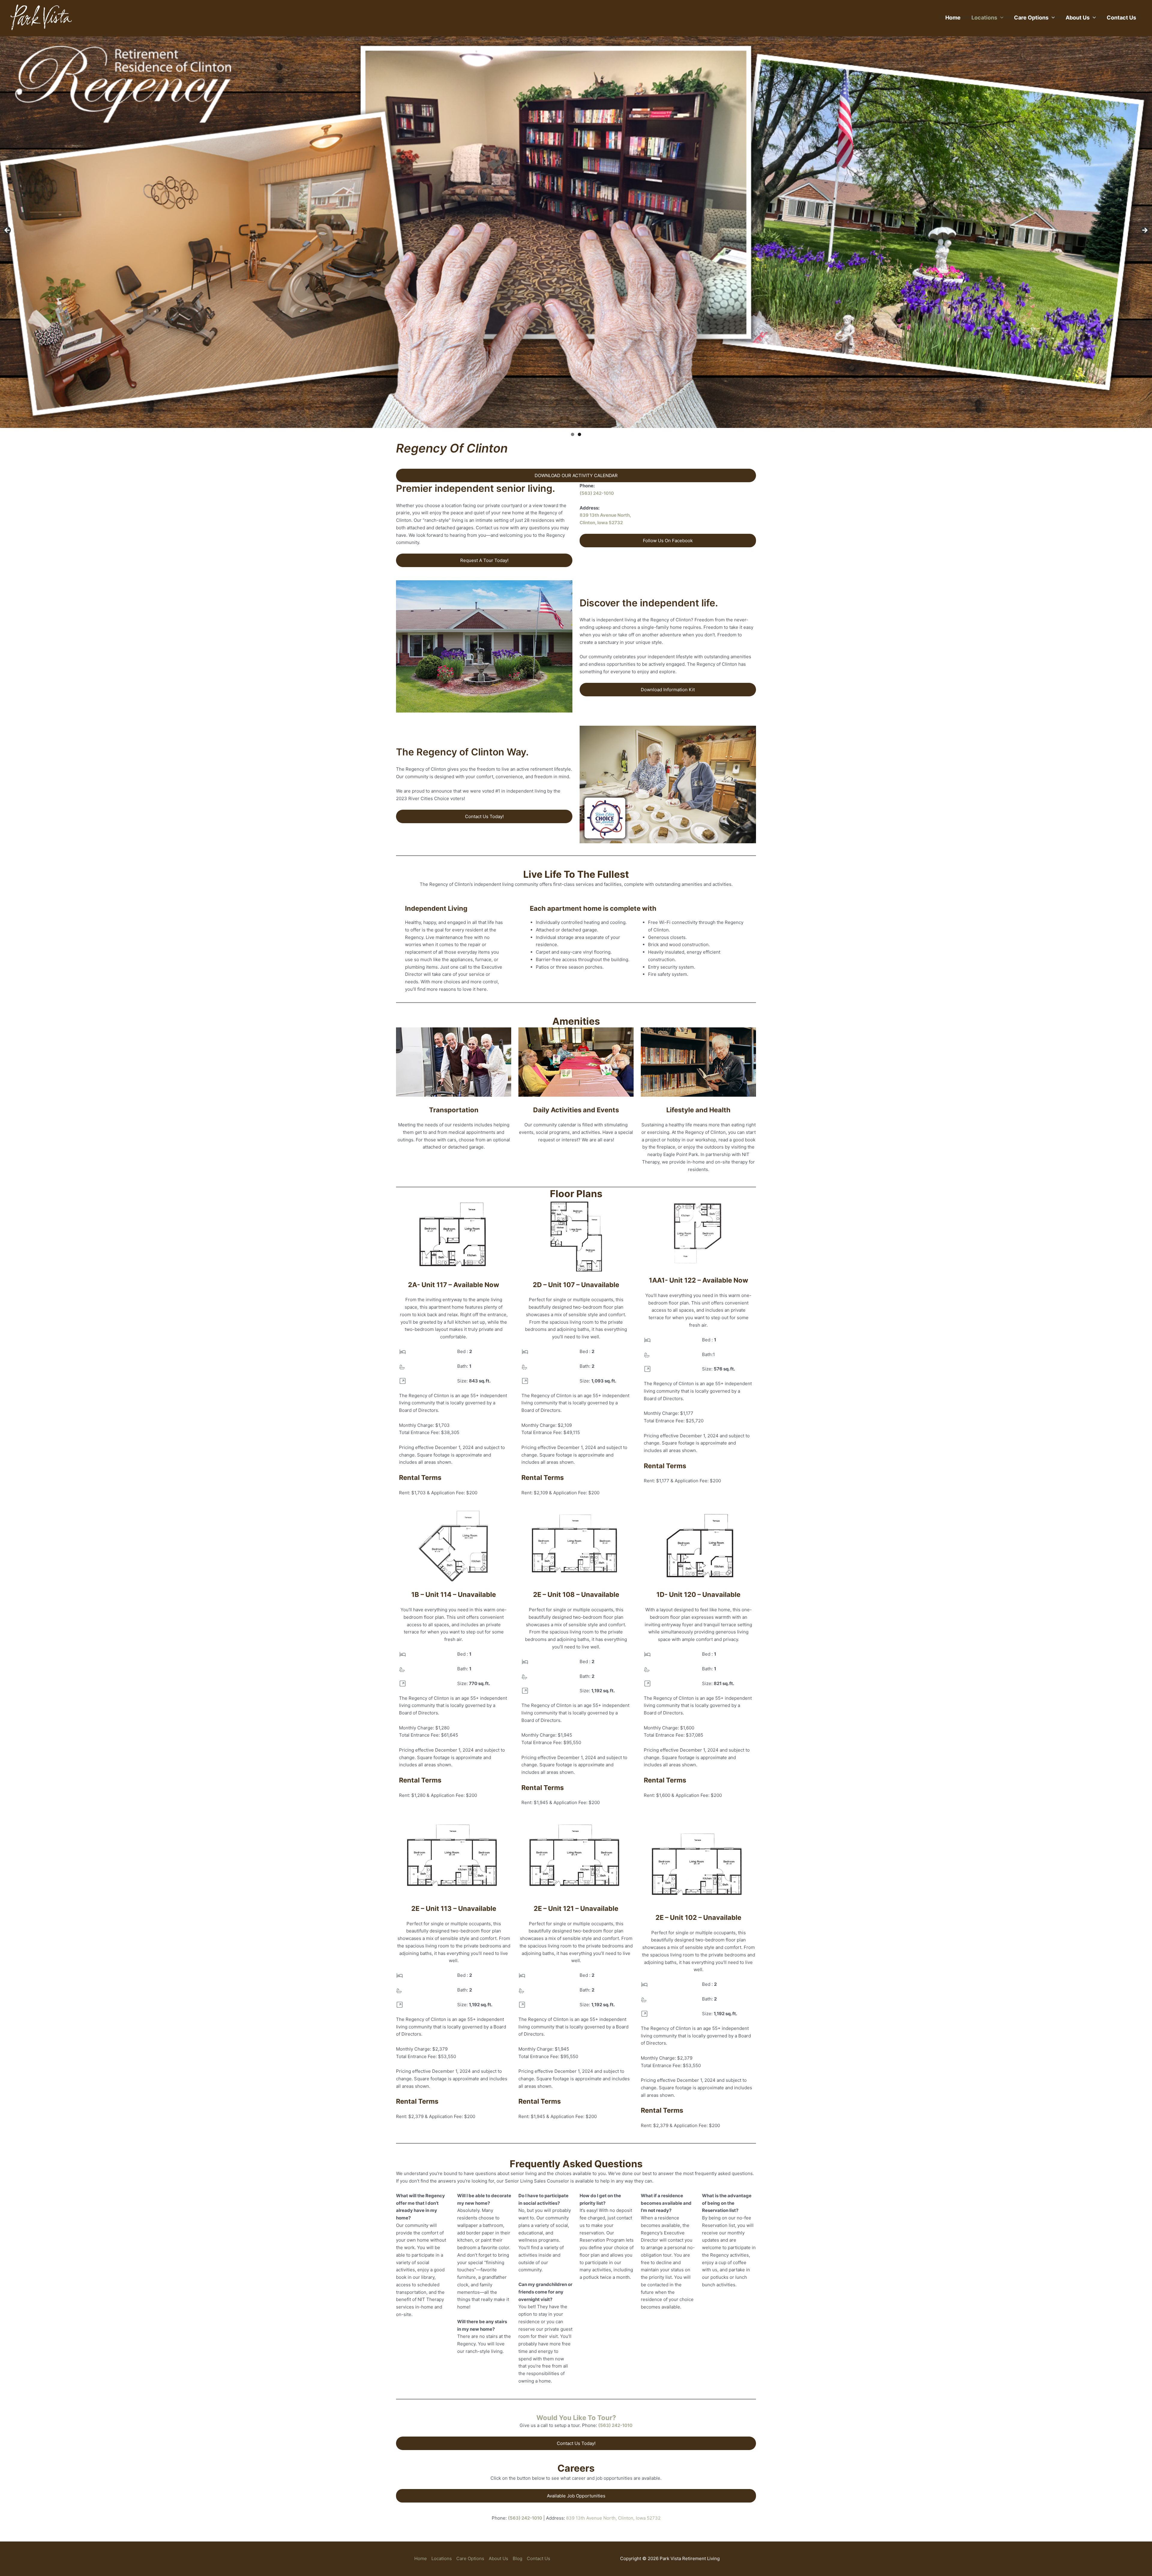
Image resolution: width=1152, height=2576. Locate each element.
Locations (984, 18)
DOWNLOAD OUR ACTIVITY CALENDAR (576, 475)
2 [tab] (579, 434)
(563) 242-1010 (597, 493)
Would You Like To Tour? (576, 2418)
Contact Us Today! (484, 816)
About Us (1078, 18)
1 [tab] (573, 434)
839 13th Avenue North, (605, 515)
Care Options (1031, 18)
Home (953, 18)
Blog (517, 2558)
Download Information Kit (668, 690)
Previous (7, 231)
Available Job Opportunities (576, 2496)
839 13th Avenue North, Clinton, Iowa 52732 (613, 2518)
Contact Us (1121, 18)
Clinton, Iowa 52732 (601, 523)
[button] (1000, 18)
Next (1144, 231)
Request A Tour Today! (484, 560)
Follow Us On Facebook (668, 541)
